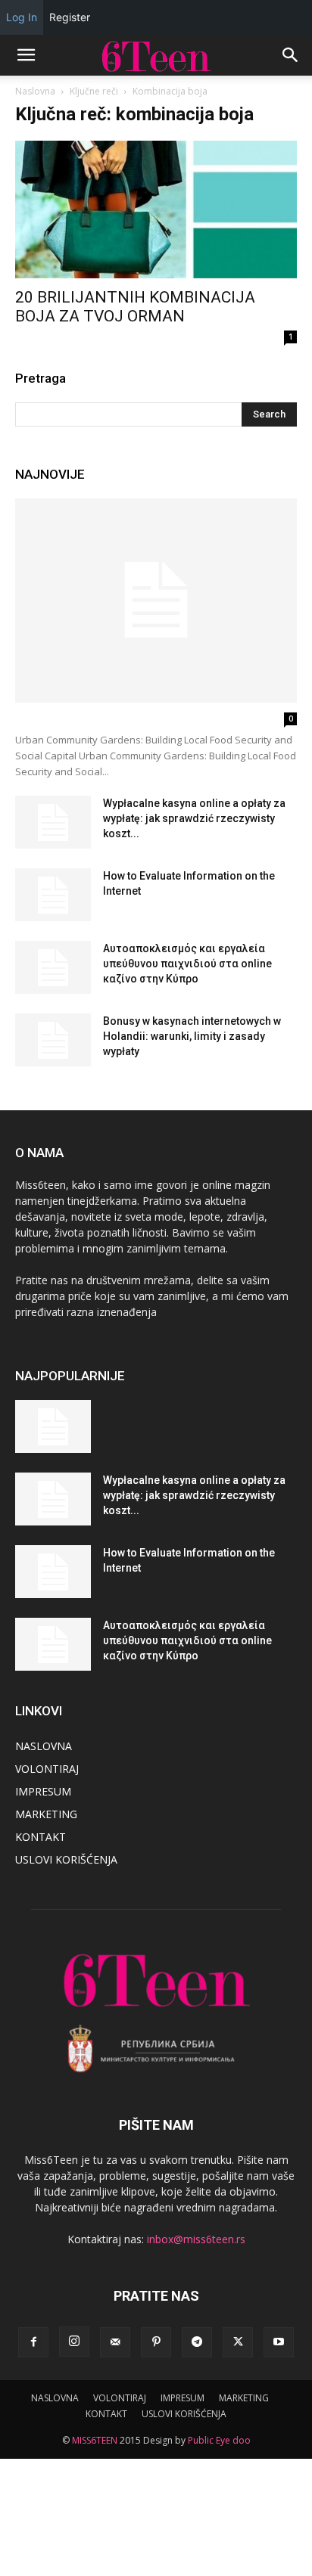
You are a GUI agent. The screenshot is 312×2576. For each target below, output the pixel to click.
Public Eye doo (219, 2440)
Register (70, 17)
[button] (26, 55)
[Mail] (115, 2342)
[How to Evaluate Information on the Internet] (53, 895)
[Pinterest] (156, 2342)
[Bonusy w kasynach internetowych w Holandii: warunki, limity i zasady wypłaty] (53, 1040)
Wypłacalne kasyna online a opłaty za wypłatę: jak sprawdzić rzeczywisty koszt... (194, 818)
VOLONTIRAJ (47, 1769)
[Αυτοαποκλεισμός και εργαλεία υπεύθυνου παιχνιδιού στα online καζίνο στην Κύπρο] (53, 967)
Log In (22, 17)
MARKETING (46, 1814)
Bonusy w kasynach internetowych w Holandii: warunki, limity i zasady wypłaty (192, 1036)
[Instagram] (74, 2342)
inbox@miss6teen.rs (196, 2239)
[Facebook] (33, 2342)
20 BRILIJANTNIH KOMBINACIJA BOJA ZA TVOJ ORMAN (135, 307)
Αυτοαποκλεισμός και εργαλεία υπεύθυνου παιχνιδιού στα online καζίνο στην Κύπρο (187, 964)
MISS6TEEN (95, 2440)
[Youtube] (279, 2342)
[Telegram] (197, 2342)
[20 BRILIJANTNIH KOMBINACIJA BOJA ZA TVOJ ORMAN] (156, 209)
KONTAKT (41, 1837)
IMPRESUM (43, 1791)
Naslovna (35, 91)
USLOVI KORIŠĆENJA (66, 1859)
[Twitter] (238, 2342)
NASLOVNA (44, 1746)
